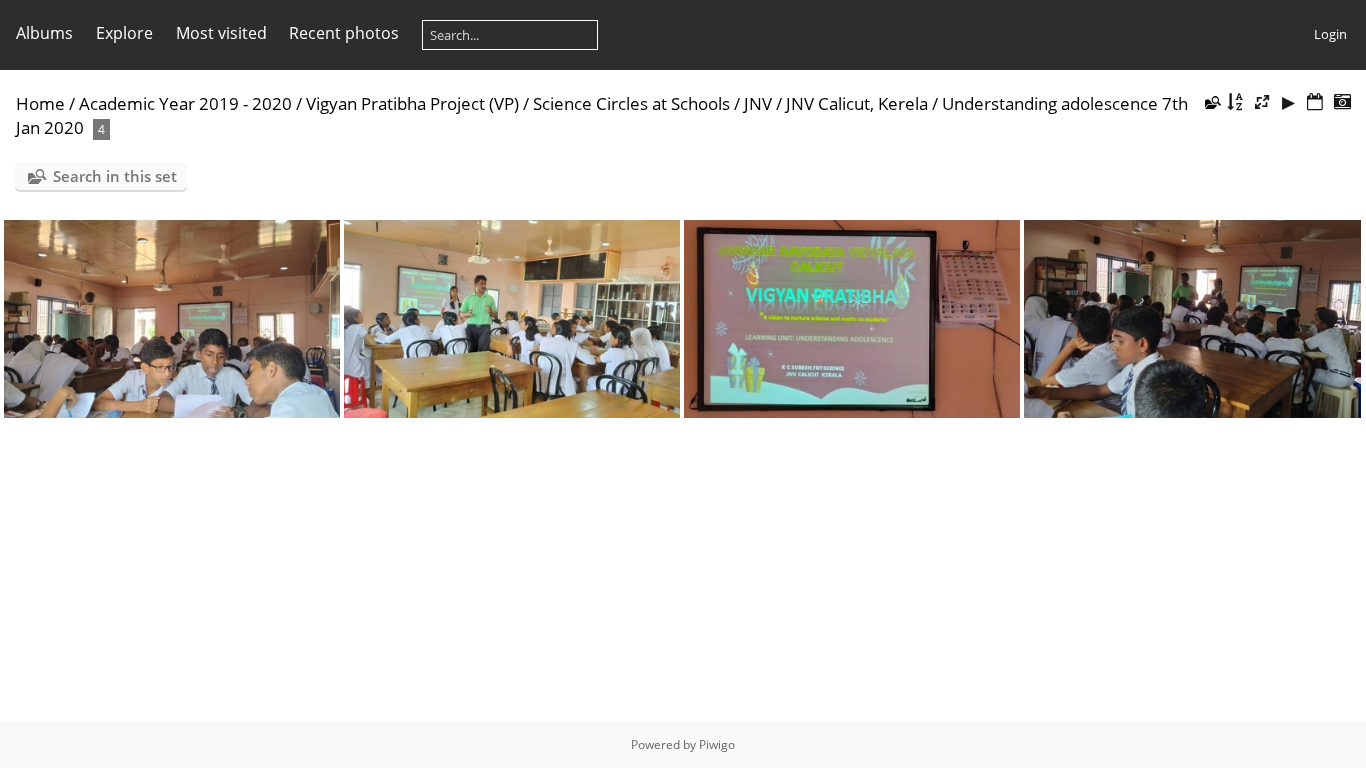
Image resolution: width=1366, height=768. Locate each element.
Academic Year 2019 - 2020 (185, 103)
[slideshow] (1289, 102)
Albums (44, 33)
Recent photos (344, 33)
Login (1330, 34)
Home (40, 103)
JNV (758, 103)
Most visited (221, 33)
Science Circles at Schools (631, 103)
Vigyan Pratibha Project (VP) (412, 103)
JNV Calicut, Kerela (857, 103)
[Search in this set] (1211, 102)
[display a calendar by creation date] (1342, 102)
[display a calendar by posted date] (1315, 102)
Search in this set (115, 176)
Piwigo (717, 744)
